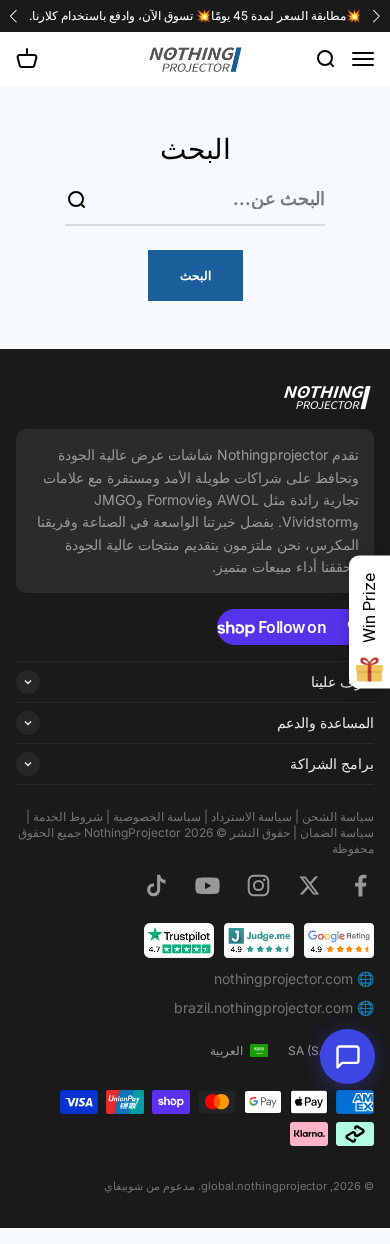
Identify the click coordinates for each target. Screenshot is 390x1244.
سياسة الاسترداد (251, 816)
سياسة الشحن (338, 816)
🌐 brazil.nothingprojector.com (274, 1007)
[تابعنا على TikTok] (156, 885)
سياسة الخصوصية (157, 816)
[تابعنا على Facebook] (360, 885)
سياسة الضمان (335, 832)
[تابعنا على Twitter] (309, 885)
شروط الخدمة (68, 816)
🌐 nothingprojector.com (294, 978)
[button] (14, 16)
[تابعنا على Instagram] (258, 885)
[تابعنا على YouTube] (207, 885)
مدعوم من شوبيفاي (149, 1186)
